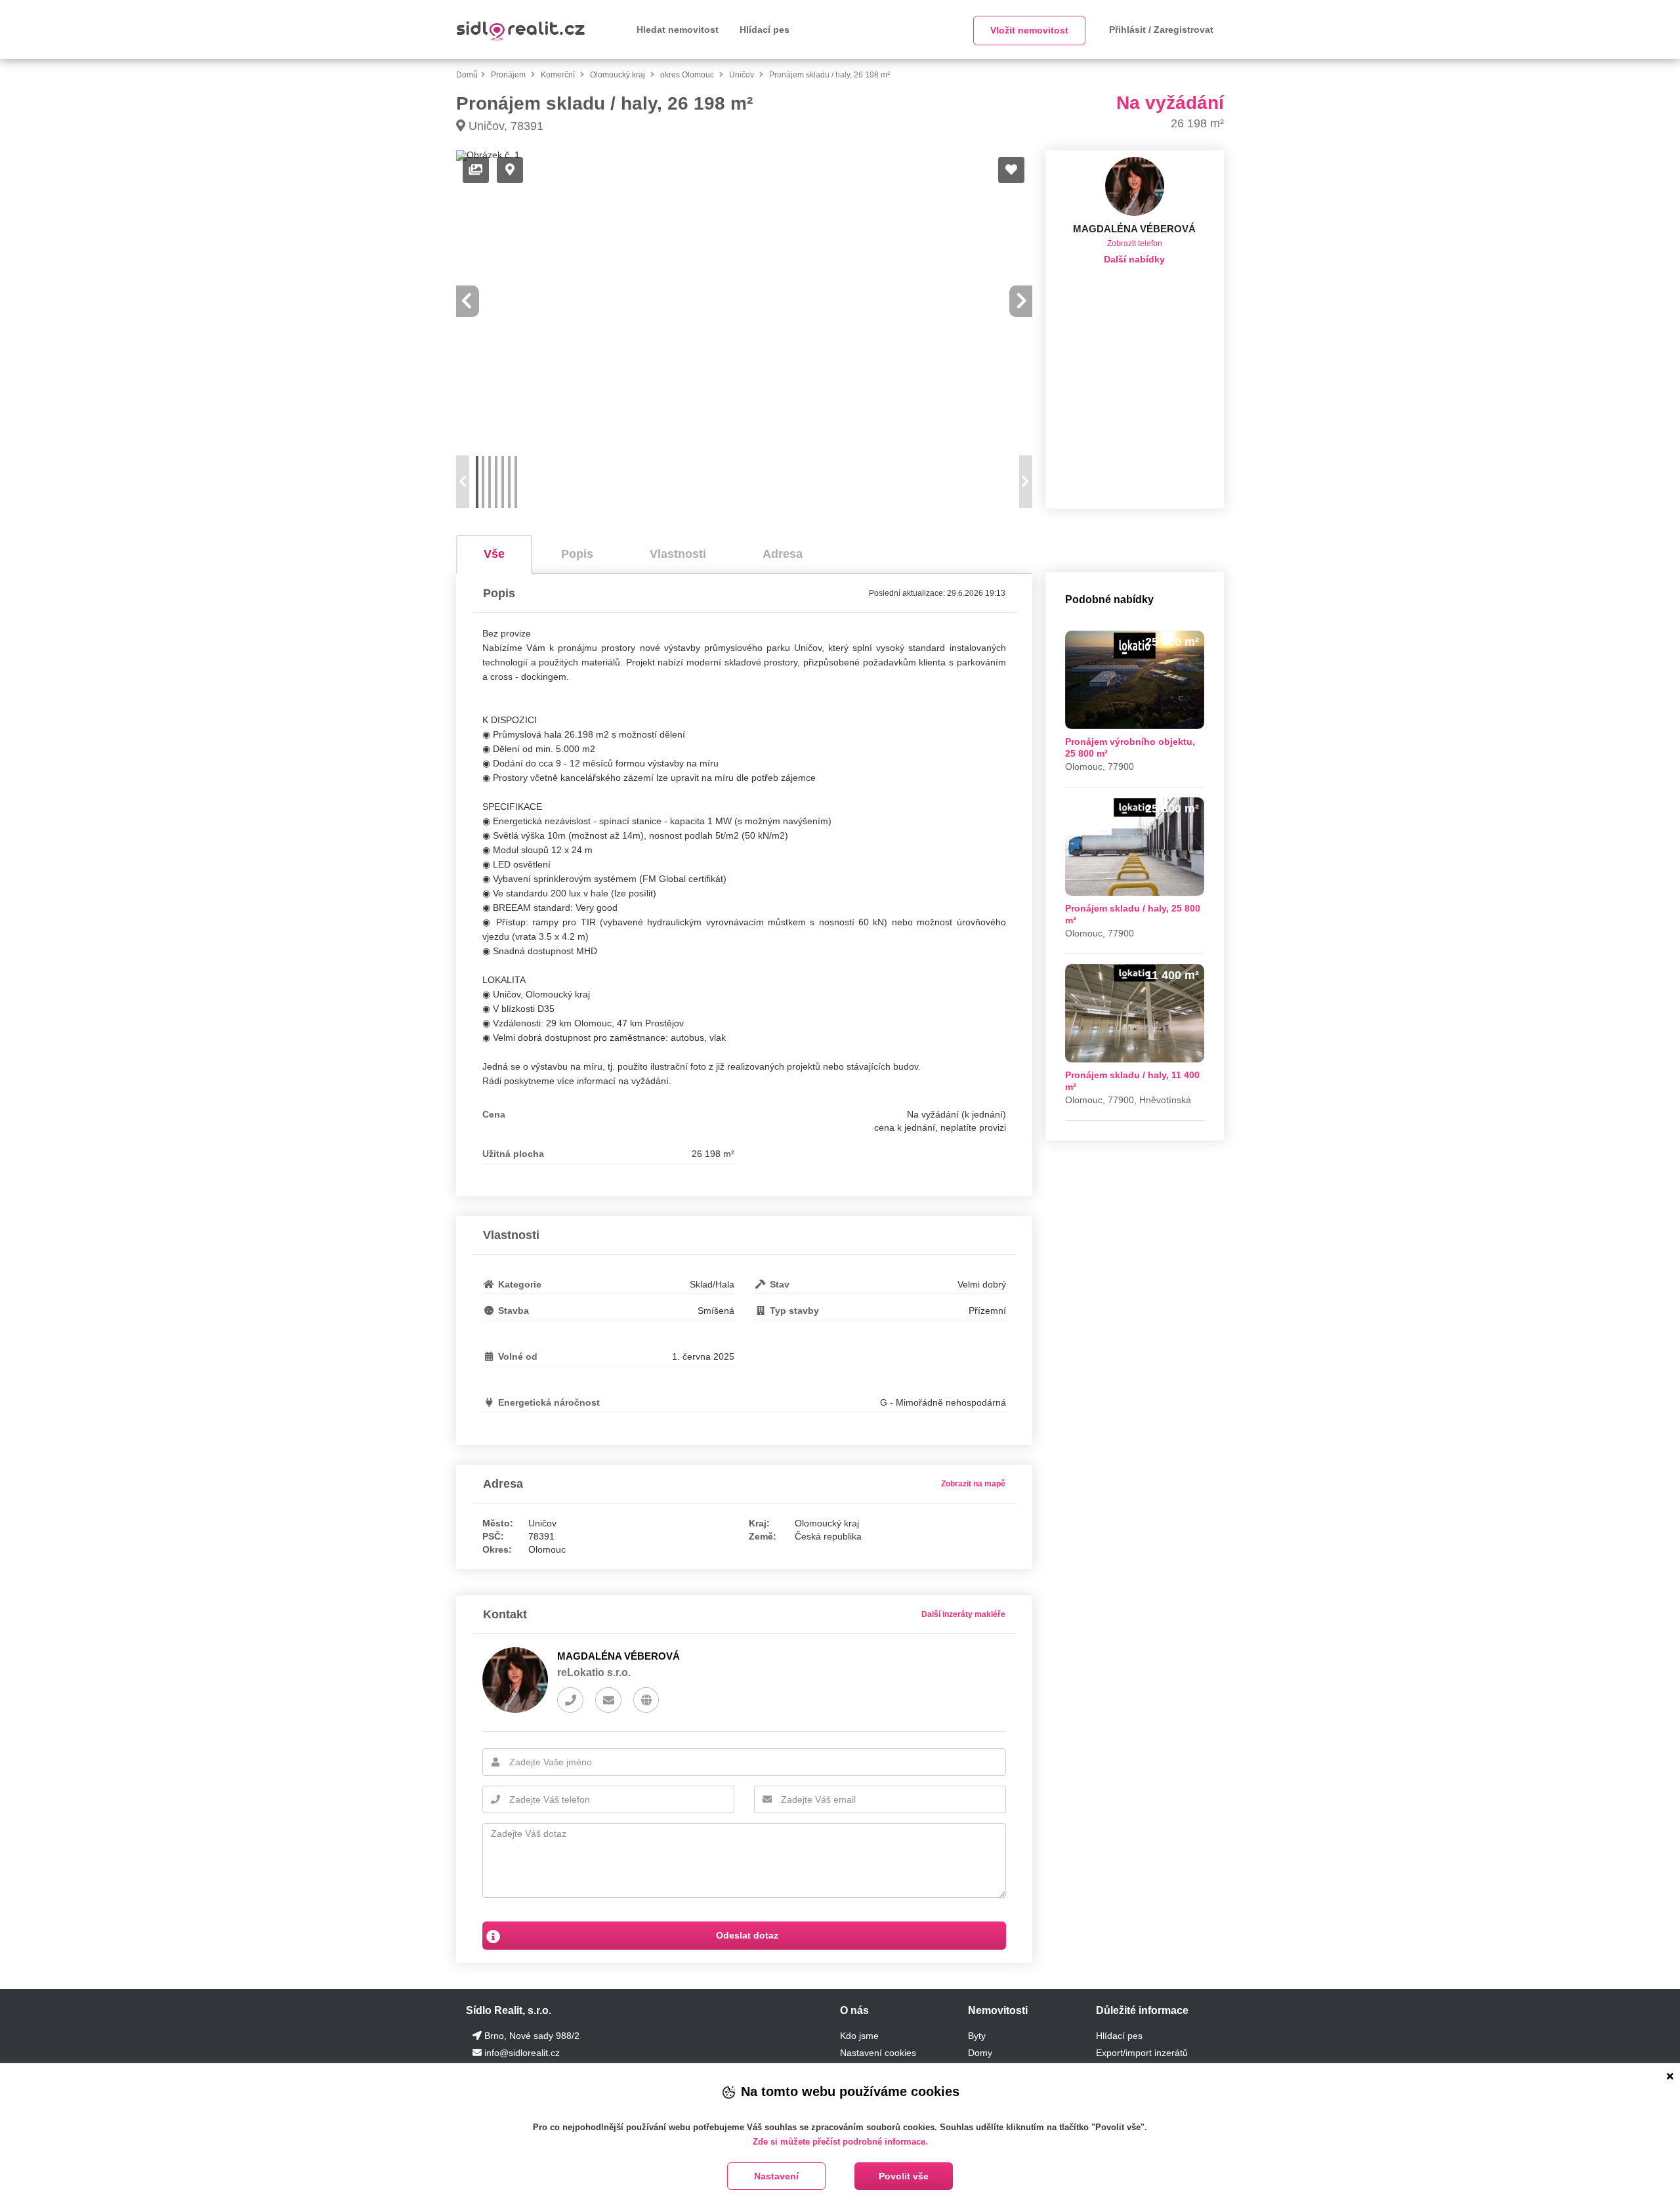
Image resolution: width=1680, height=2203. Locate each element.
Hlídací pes (765, 30)
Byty (977, 2036)
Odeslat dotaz (746, 1935)
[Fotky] (476, 170)
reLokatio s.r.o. (594, 1672)
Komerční (559, 75)
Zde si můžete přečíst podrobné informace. (840, 2142)
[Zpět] (467, 301)
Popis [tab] (577, 554)
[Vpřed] (1022, 301)
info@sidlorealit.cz (522, 2053)
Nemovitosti (998, 2010)
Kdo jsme (859, 2036)
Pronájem (509, 75)
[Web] (646, 1700)
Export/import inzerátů (1142, 2053)
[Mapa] (510, 170)
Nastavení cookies (878, 2053)
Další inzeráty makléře (963, 1614)
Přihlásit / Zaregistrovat (1161, 30)
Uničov (743, 75)
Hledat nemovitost (678, 30)
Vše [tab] (494, 554)
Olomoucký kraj (619, 75)
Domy (980, 2053)
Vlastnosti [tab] (678, 554)
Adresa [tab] (783, 554)
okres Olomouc (688, 75)
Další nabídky (1134, 259)
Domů (467, 75)
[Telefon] (570, 1700)
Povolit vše (904, 2176)
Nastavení (776, 2176)
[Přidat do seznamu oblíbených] (1011, 170)
